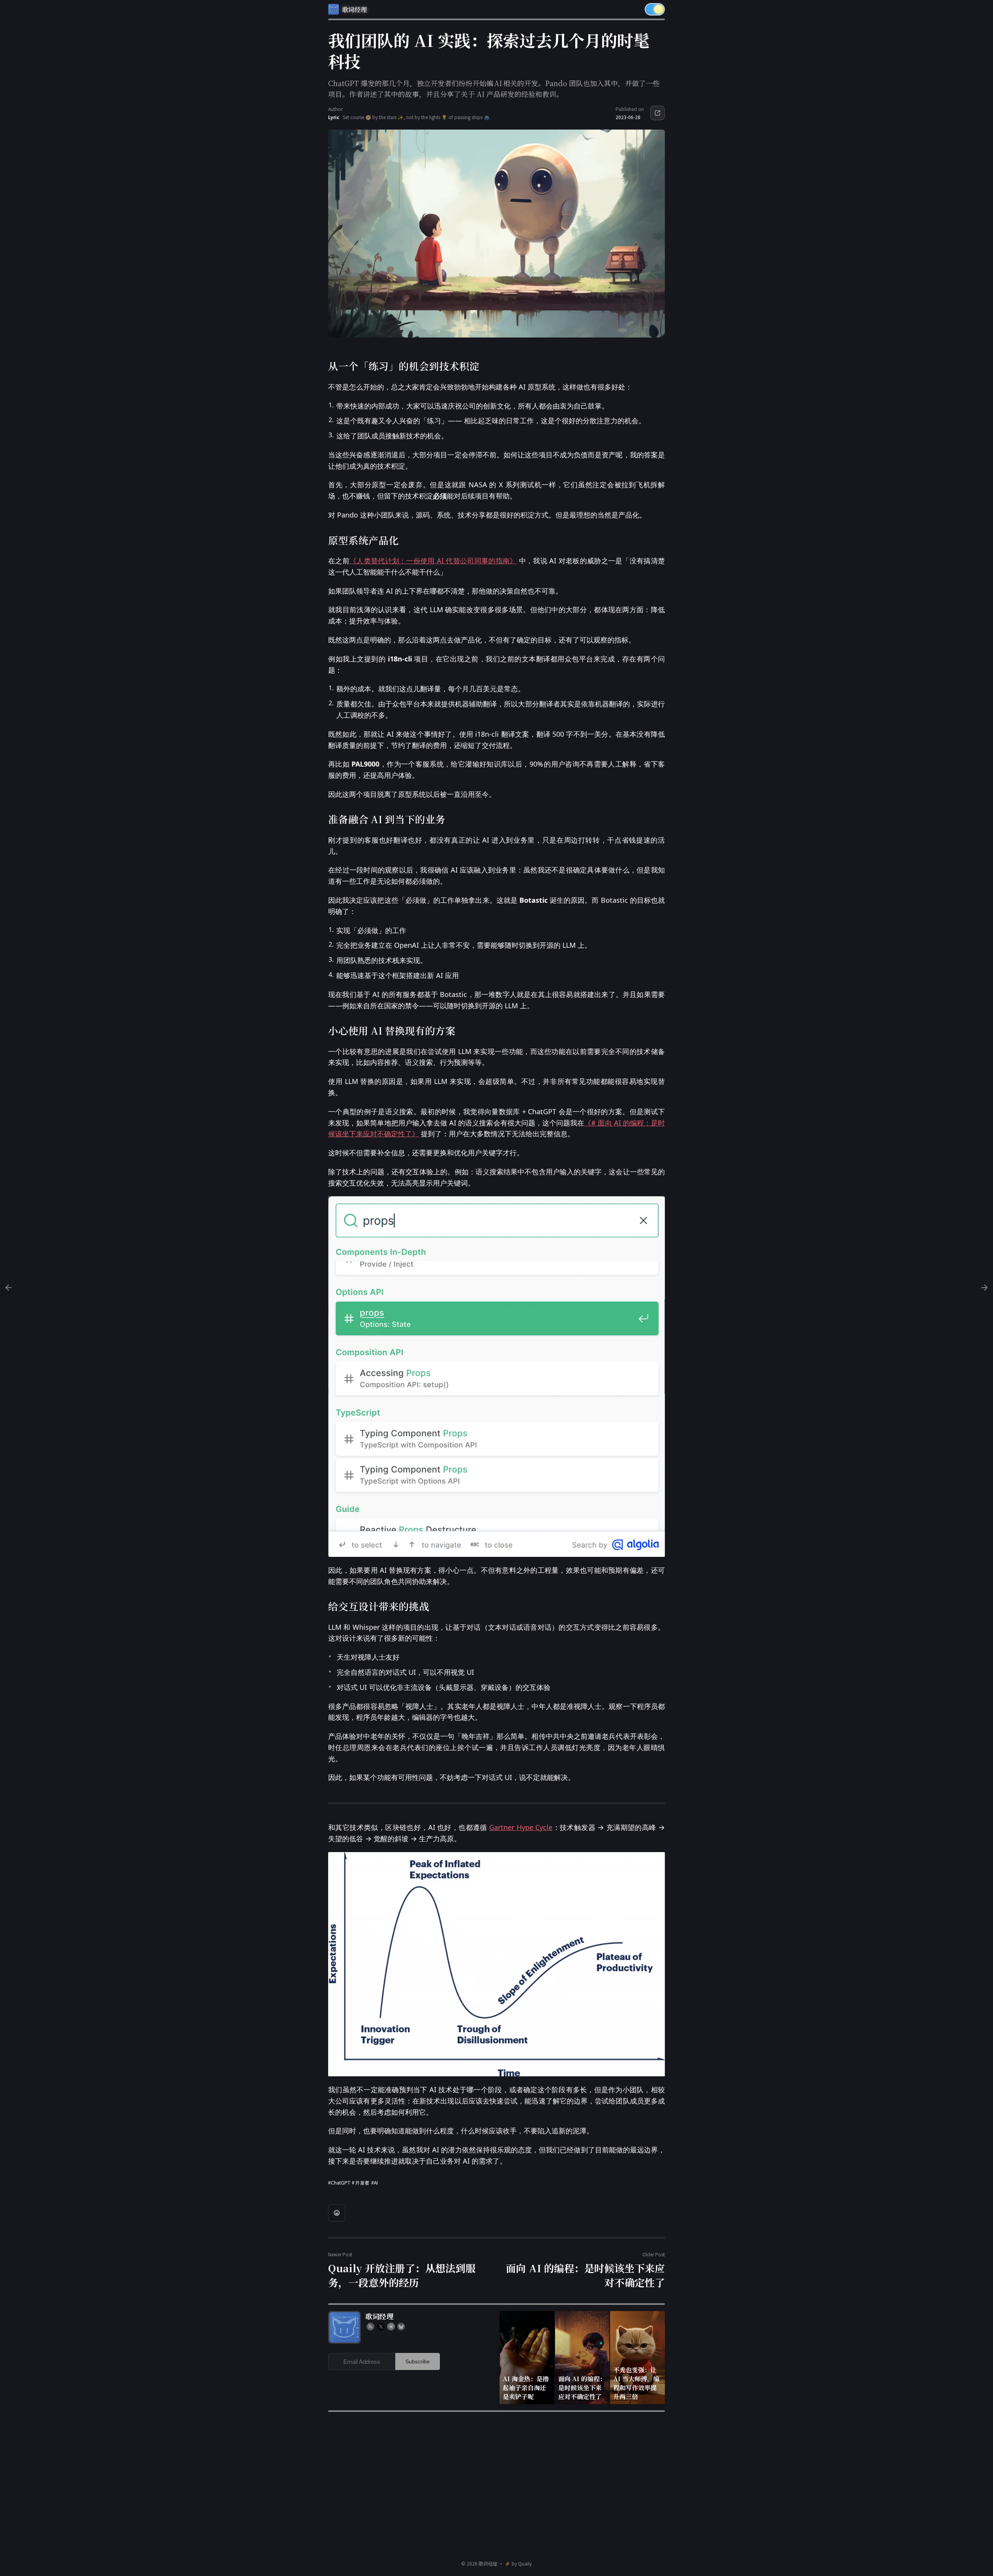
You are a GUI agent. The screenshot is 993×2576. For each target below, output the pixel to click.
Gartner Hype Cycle (521, 1827)
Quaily (525, 2563)
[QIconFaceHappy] (337, 2213)
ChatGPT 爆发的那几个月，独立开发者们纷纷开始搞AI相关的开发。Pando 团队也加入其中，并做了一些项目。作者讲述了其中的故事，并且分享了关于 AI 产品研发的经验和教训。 (494, 88)
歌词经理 (488, 2563)
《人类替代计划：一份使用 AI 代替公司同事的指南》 (433, 561)
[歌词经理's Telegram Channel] (391, 2327)
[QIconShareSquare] (657, 113)
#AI (375, 2182)
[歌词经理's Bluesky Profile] (401, 2327)
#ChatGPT (339, 2182)
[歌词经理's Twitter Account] (381, 2327)
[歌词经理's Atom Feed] (370, 2327)
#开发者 (361, 2182)
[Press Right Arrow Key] (984, 1288)
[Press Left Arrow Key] (9, 1288)
